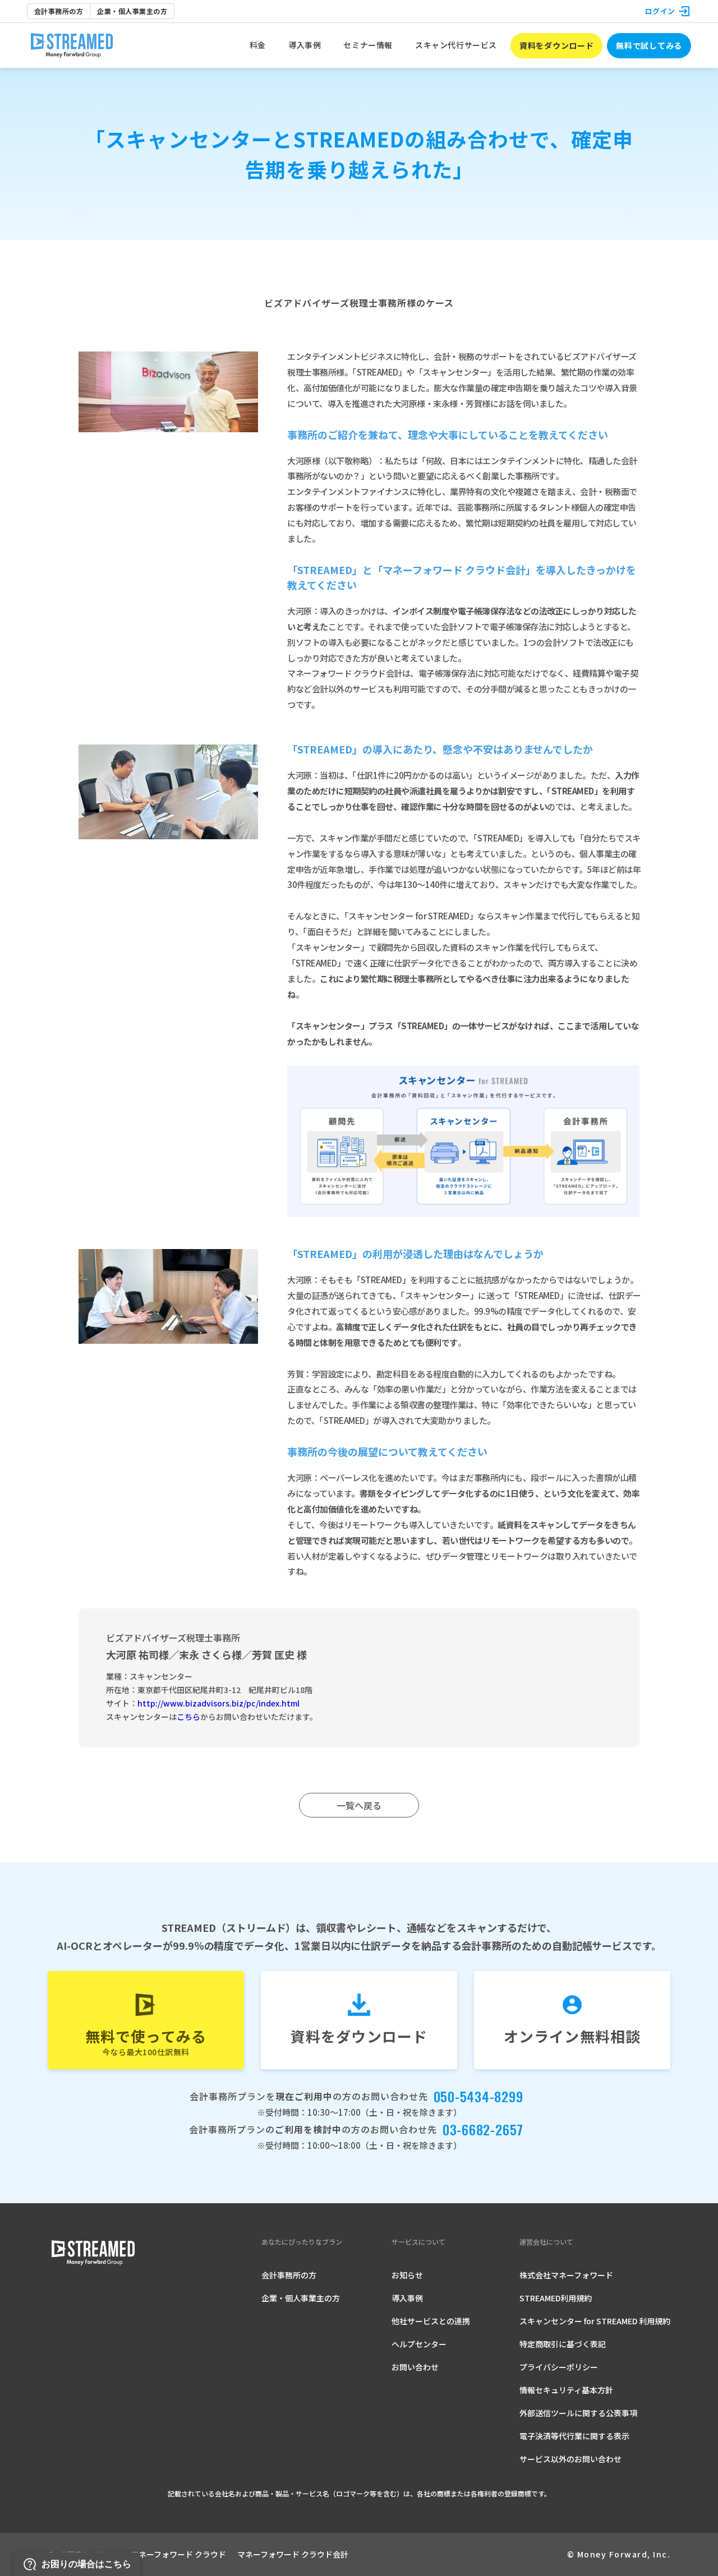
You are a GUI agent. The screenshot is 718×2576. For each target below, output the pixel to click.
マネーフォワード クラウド (178, 2554)
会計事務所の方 (59, 11)
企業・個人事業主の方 (132, 11)
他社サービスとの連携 (431, 2321)
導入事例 (407, 2298)
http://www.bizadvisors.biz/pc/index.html (218, 1703)
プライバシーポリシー (559, 2367)
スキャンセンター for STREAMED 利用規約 (595, 2321)
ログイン (660, 11)
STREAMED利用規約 (556, 2298)
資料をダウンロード (556, 45)
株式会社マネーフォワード (566, 2275)
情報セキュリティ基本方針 (566, 2390)
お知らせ (407, 2275)
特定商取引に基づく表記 (563, 2344)
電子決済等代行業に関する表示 (574, 2436)
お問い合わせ (415, 2367)
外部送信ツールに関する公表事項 (578, 2413)
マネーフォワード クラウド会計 (293, 2554)
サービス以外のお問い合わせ (570, 2459)
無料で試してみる (649, 45)
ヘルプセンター (419, 2344)
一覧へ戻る (359, 1805)
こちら (188, 1717)
